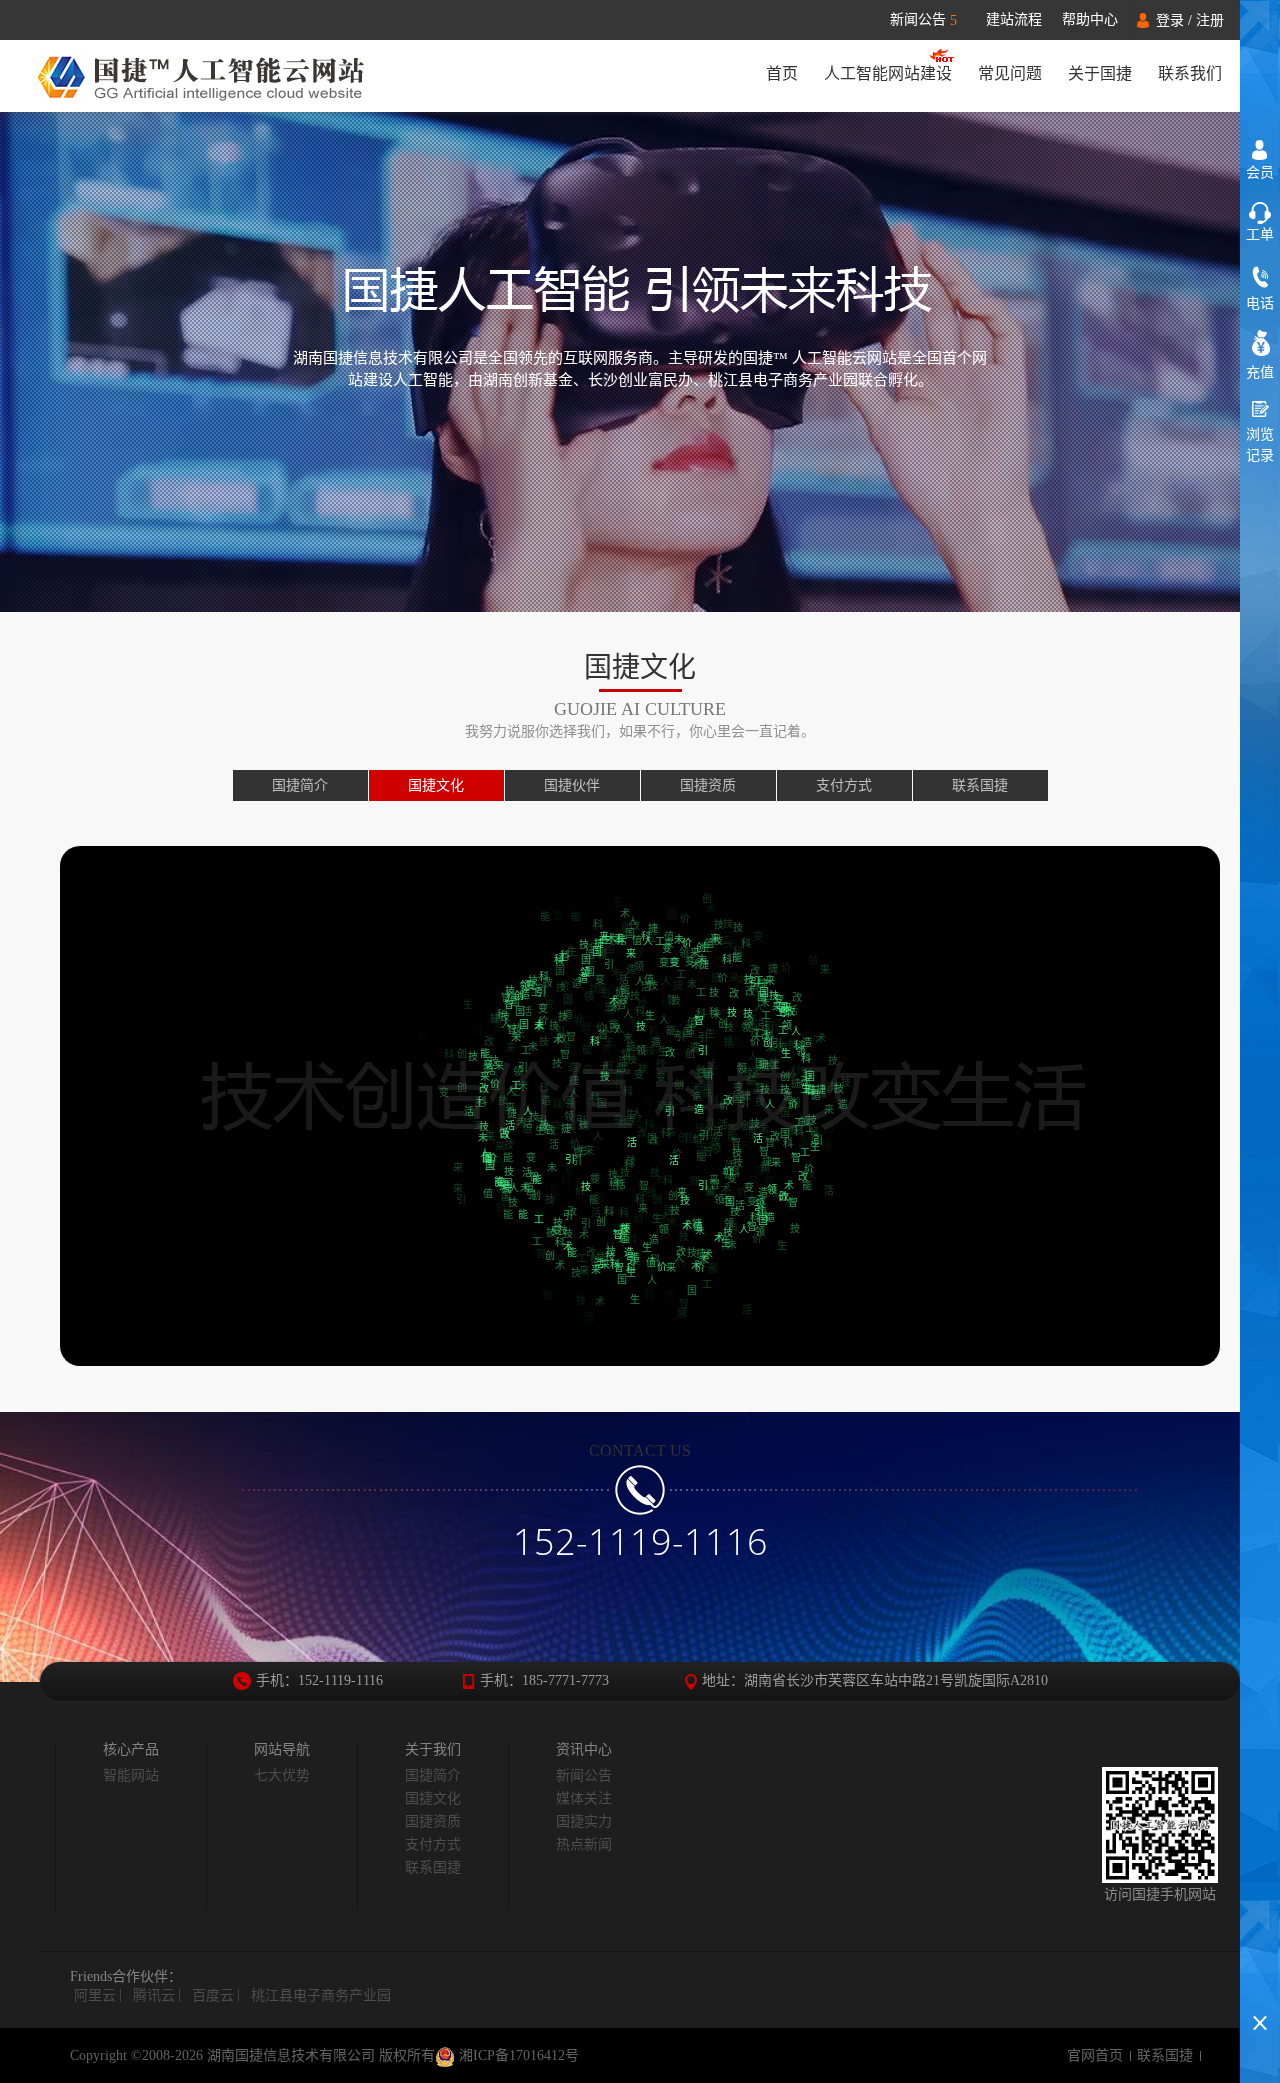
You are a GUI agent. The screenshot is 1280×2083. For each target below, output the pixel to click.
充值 (1260, 372)
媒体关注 (584, 1798)
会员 (1260, 172)
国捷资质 (708, 785)
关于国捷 (1100, 73)
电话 (1260, 303)
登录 (1170, 20)
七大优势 (282, 1775)
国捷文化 (436, 785)
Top (1260, 1987)
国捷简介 (300, 785)
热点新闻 (584, 1844)
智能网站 (131, 1775)
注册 (1210, 20)
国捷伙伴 (572, 785)
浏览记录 (1260, 445)
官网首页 (1095, 2055)
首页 (782, 73)
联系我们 (1190, 73)
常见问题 (1010, 73)
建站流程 (1014, 19)
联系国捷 (980, 785)
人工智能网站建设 (888, 73)
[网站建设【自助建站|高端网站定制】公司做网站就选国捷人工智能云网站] (212, 76)
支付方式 (844, 785)
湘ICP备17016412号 (517, 2055)
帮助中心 (1090, 19)
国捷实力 (584, 1821)
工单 (1260, 234)
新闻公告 (923, 20)
